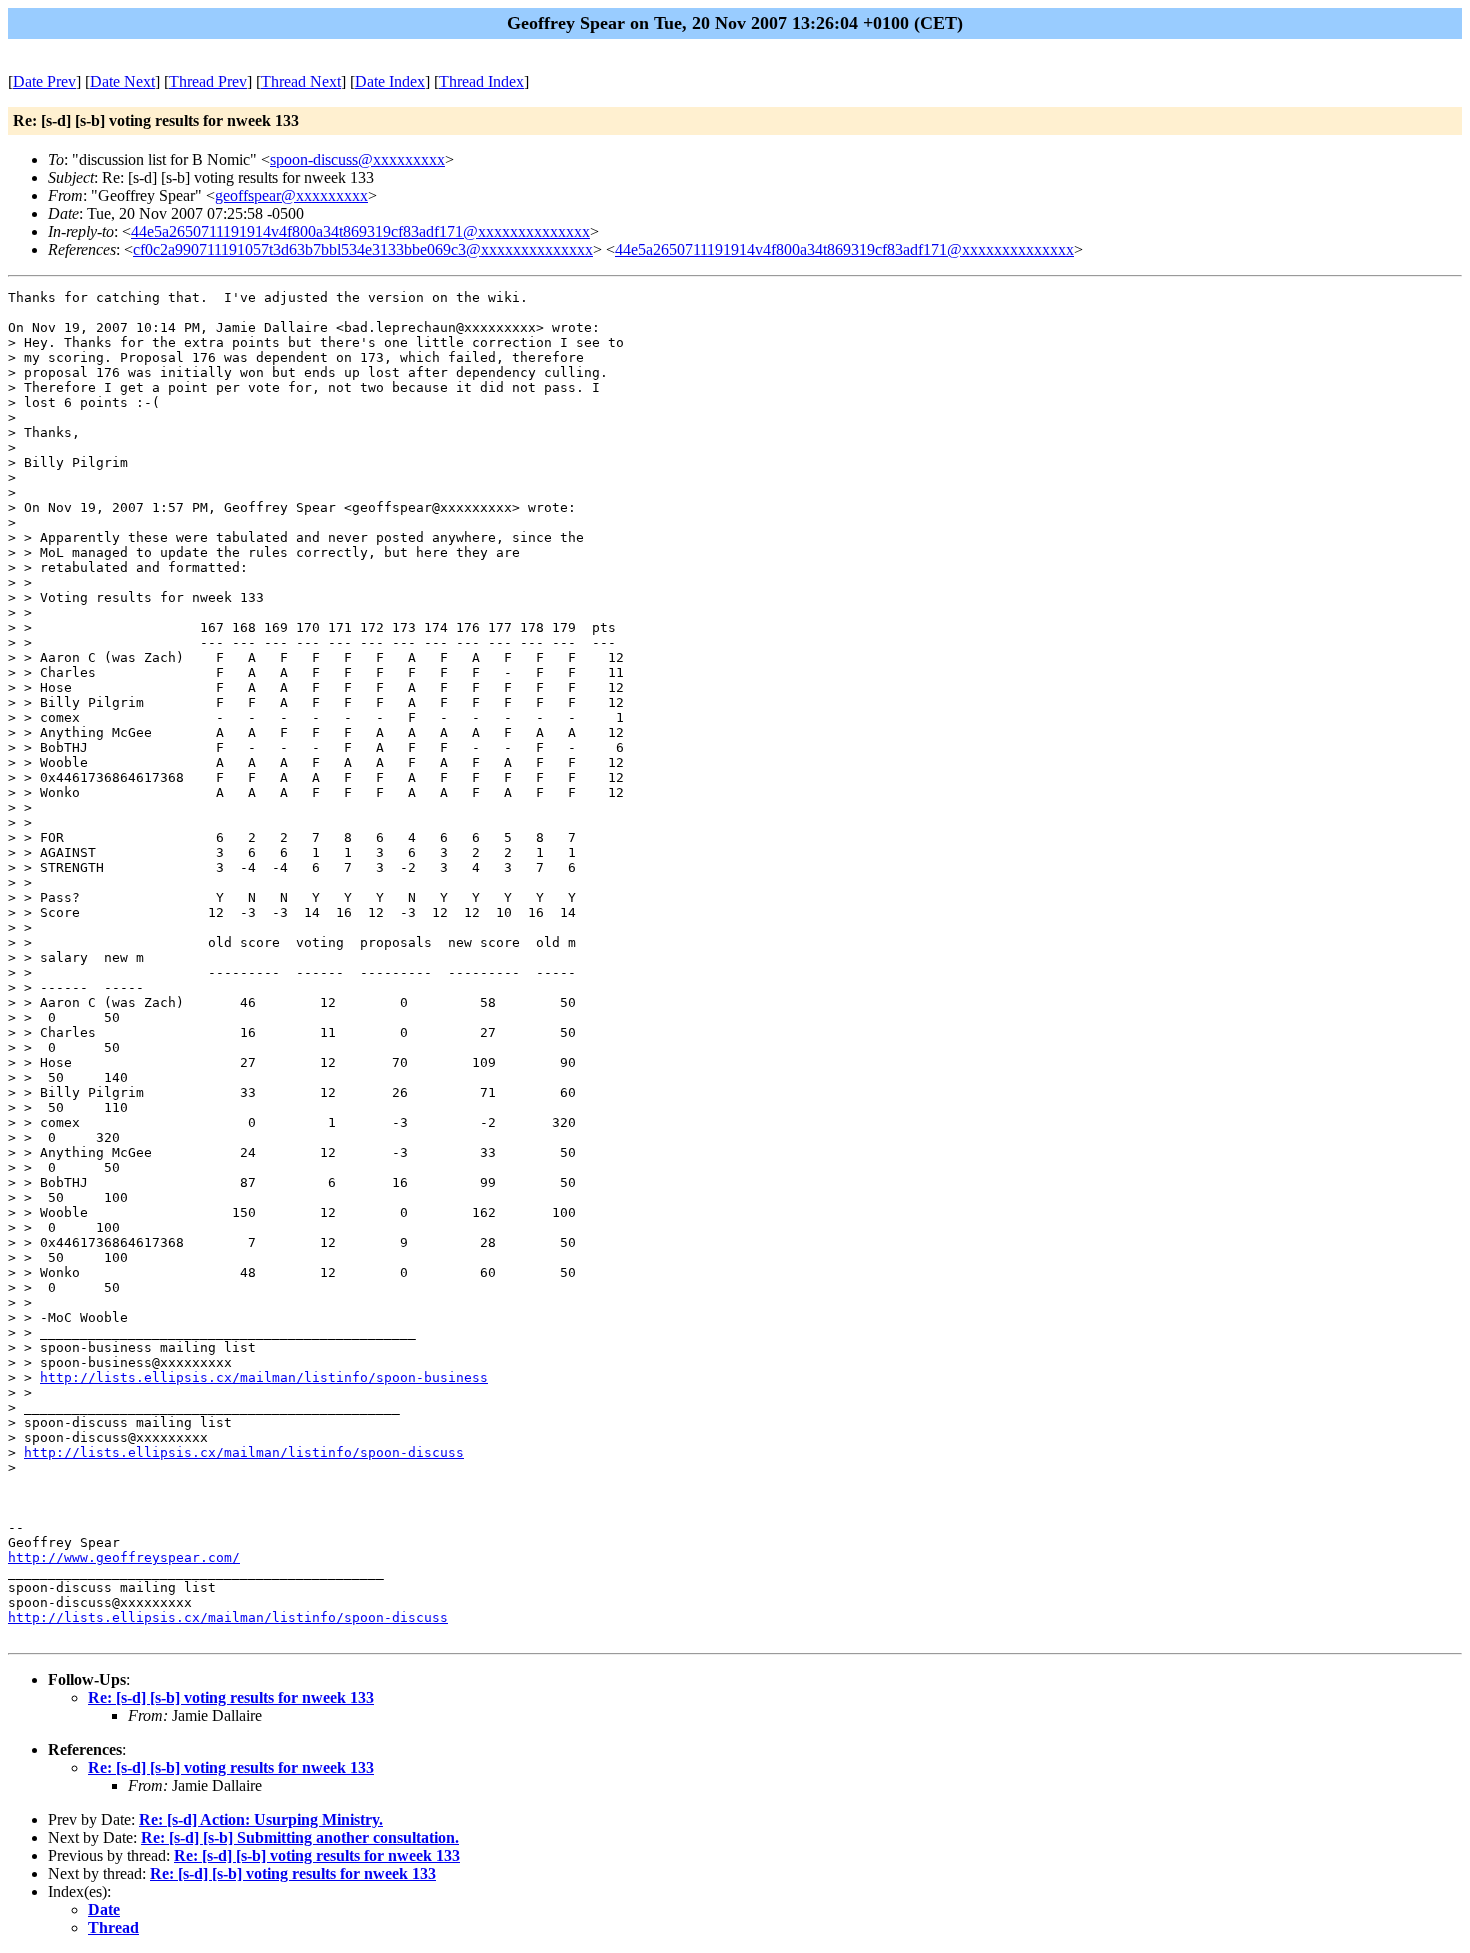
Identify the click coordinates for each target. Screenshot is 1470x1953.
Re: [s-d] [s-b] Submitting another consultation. (300, 1837)
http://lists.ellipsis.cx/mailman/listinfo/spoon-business (264, 1377)
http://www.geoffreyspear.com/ (124, 1557)
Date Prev (44, 81)
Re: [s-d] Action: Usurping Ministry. (261, 1819)
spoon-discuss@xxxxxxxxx (357, 159)
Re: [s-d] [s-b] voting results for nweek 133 (231, 1697)
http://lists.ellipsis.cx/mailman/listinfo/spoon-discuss (244, 1452)
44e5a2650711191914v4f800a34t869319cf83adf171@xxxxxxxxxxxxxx (360, 231)
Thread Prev (208, 81)
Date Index (390, 81)
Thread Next (301, 81)
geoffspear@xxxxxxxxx (291, 195)
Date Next (122, 81)
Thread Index (481, 81)
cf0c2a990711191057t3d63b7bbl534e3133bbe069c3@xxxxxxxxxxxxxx (363, 249)
